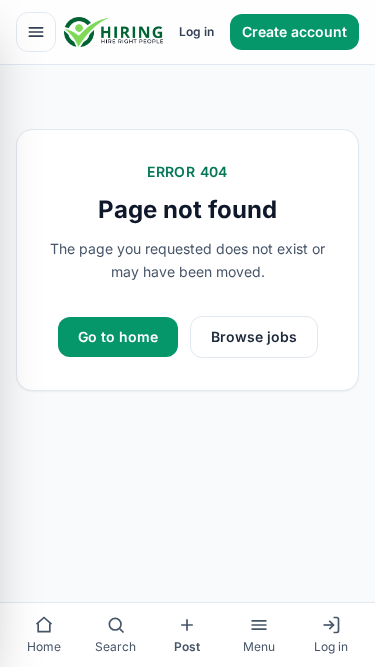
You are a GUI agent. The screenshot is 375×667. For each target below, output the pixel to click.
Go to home (118, 336)
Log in (196, 31)
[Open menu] (36, 32)
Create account (294, 31)
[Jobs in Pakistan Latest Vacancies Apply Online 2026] (113, 32)
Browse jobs (254, 336)
